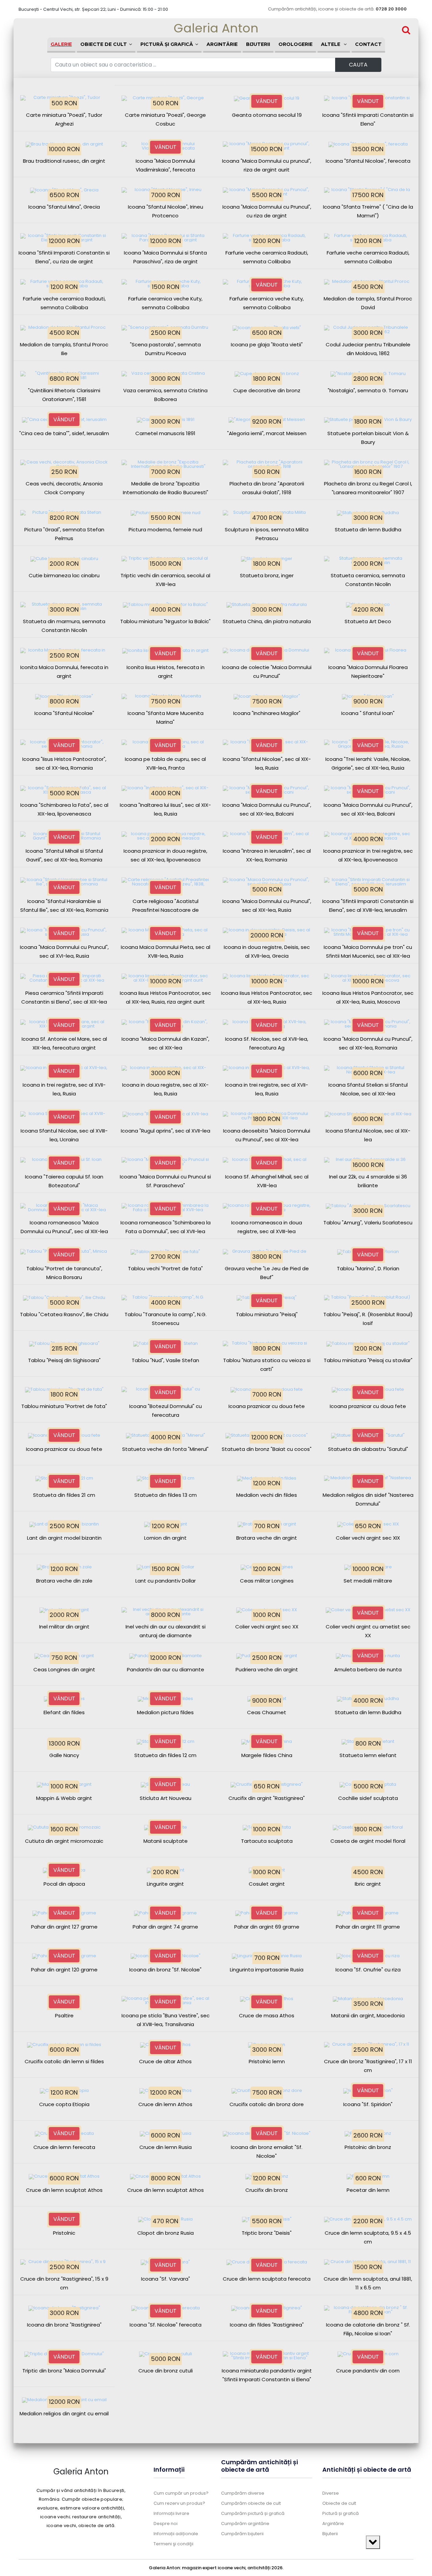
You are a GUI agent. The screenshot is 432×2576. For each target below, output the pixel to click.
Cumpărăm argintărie (245, 2524)
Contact (368, 44)
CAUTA (358, 65)
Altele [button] (331, 44)
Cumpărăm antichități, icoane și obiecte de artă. (337, 9)
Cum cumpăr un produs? (181, 2493)
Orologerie (295, 44)
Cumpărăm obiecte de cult (251, 2503)
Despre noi (166, 2524)
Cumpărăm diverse (243, 2493)
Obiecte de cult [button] (104, 44)
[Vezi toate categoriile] (373, 2542)
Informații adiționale (176, 2534)
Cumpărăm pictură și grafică (253, 2513)
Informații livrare (171, 2513)
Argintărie (222, 44)
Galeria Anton (216, 28)
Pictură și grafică (341, 2513)
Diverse (331, 2493)
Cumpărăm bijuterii (242, 2534)
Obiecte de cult (339, 2503)
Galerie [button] (61, 44)
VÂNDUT (267, 101)
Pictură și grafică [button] (167, 44)
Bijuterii (258, 44)
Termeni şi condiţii (173, 2544)
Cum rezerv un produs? (179, 2503)
